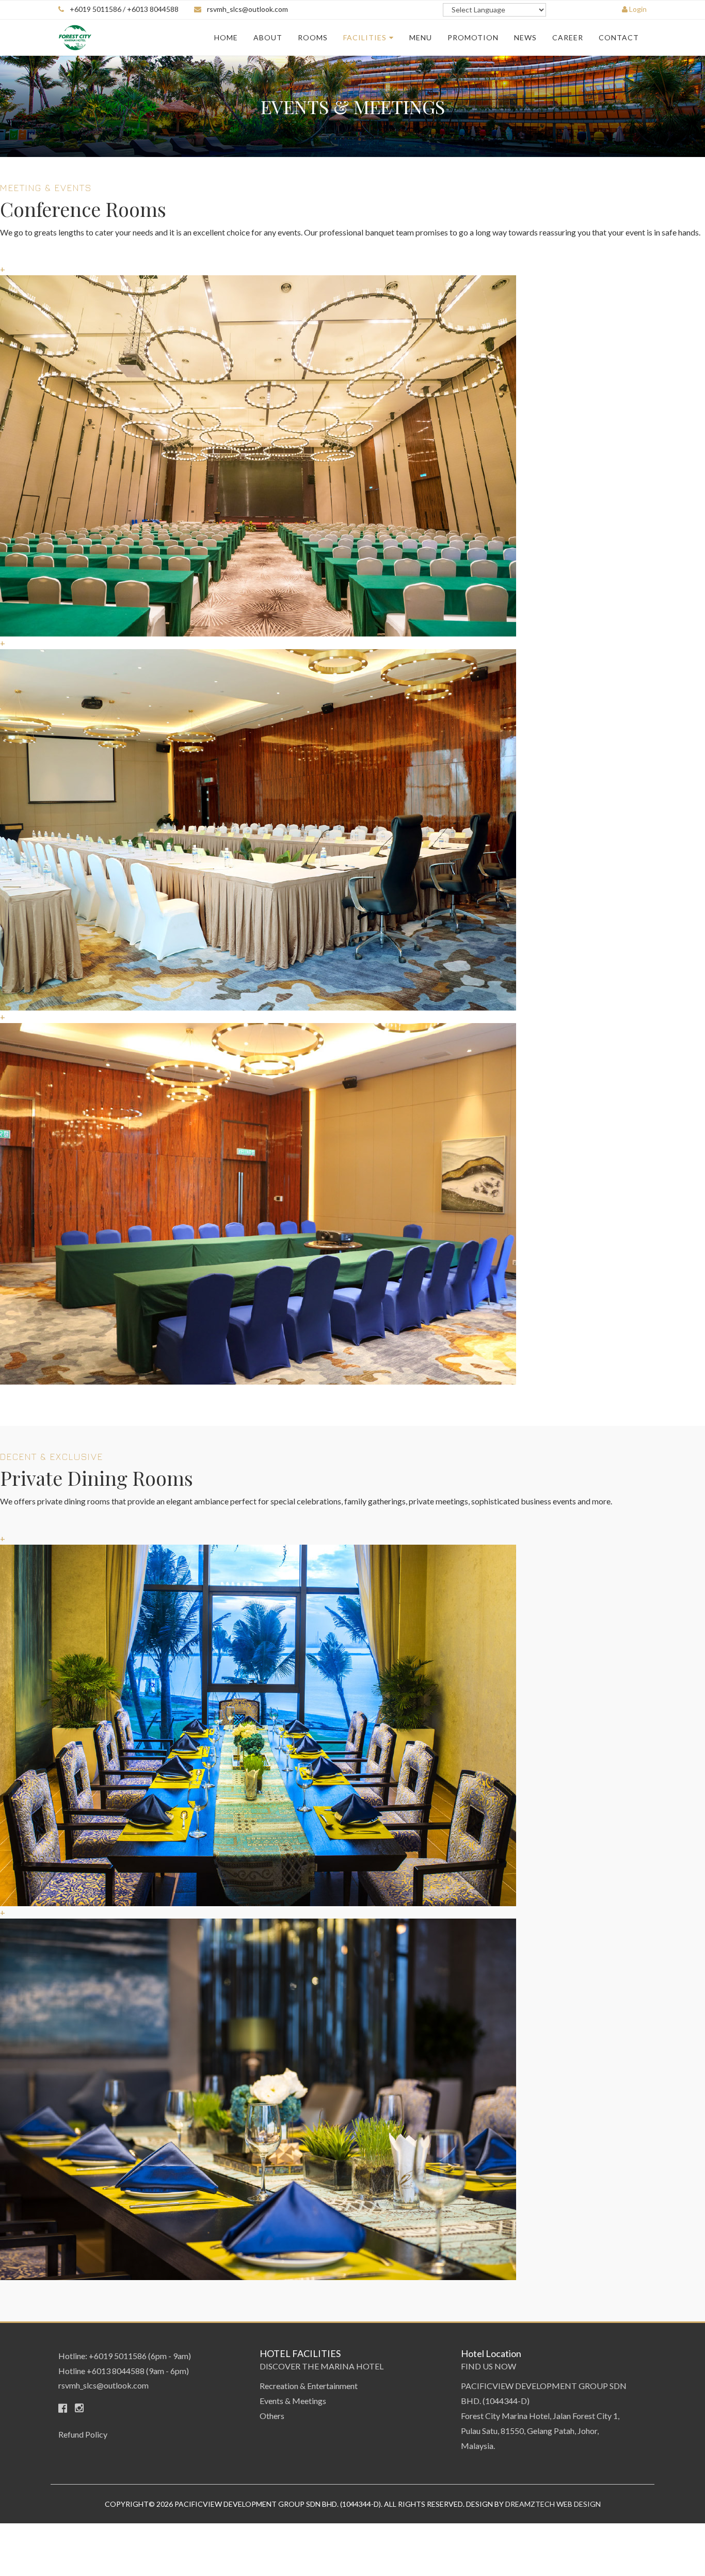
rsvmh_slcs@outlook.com (247, 9)
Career (568, 37)
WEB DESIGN (579, 2504)
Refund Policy (83, 2434)
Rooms (313, 37)
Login (637, 9)
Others (272, 2416)
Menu (421, 37)
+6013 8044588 (116, 2371)
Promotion (473, 37)
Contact (619, 37)
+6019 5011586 (118, 2356)
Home (226, 37)
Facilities (365, 37)
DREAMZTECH (531, 2504)
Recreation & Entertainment (309, 2386)
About (268, 37)
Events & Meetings (293, 2401)
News (525, 37)
